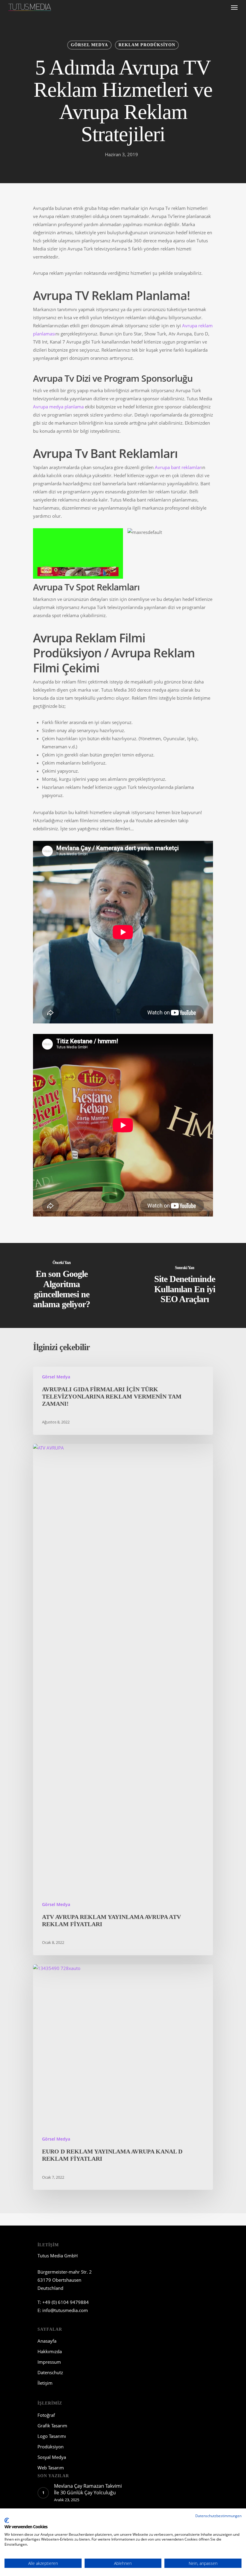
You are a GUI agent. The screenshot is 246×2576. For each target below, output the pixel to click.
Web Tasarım (51, 2468)
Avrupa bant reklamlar (178, 467)
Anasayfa (47, 2341)
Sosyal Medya (52, 2457)
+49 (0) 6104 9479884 (66, 2302)
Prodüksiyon (51, 2447)
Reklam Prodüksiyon (147, 45)
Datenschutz (50, 2372)
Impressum (49, 2362)
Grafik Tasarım (52, 2426)
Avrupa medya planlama (58, 407)
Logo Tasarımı (52, 2436)
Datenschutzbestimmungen (218, 2516)
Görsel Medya (89, 45)
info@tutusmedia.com (65, 2310)
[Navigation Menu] (234, 7)
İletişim (45, 2383)
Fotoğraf (46, 2415)
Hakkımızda (50, 2351)
